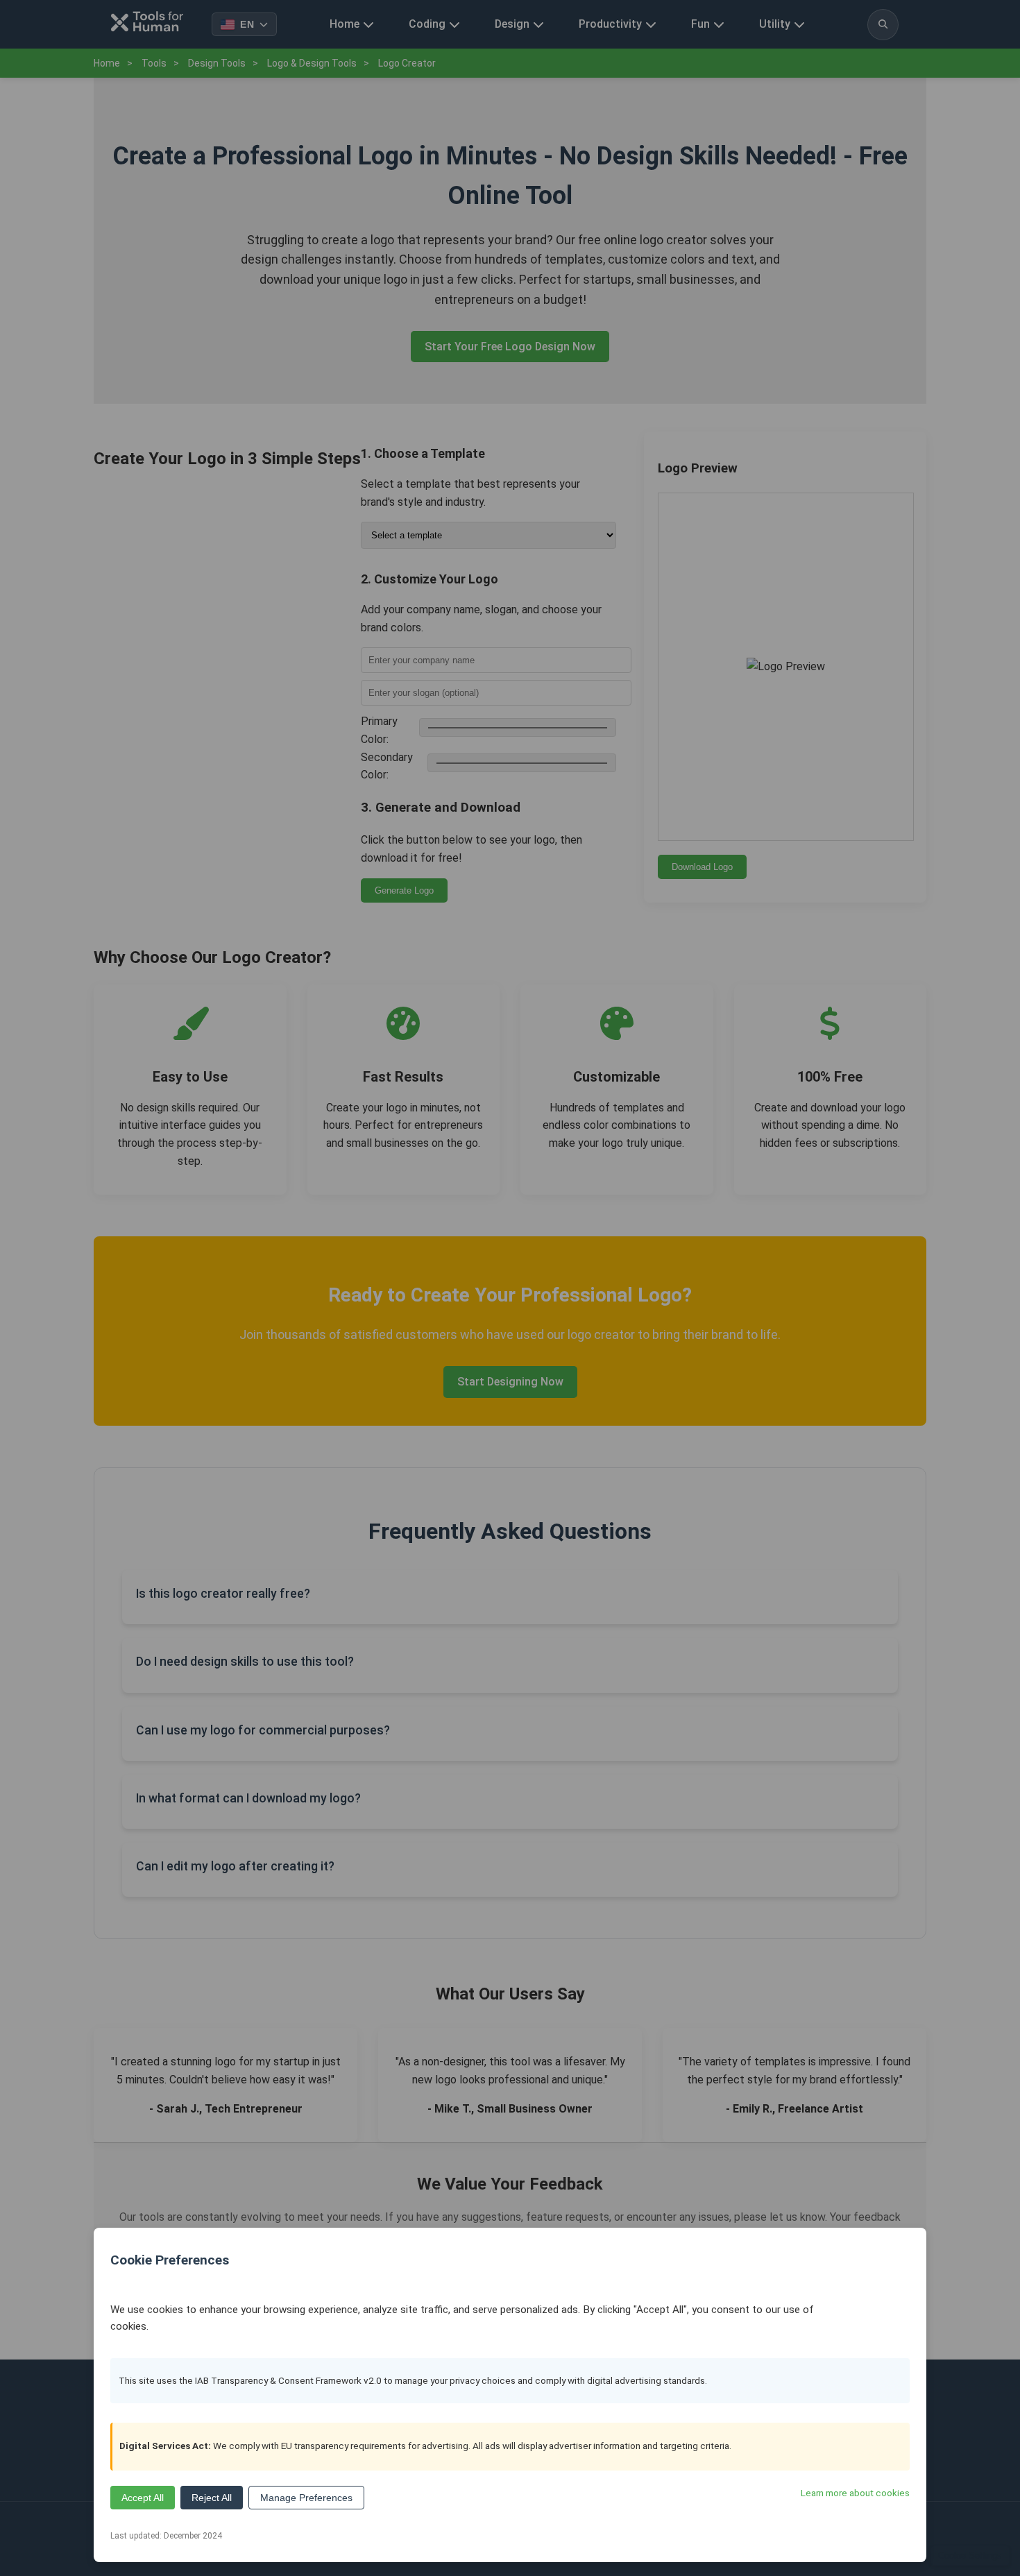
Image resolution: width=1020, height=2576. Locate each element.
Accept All (143, 2498)
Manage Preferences (306, 2498)
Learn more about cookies (855, 2493)
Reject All (212, 2498)
